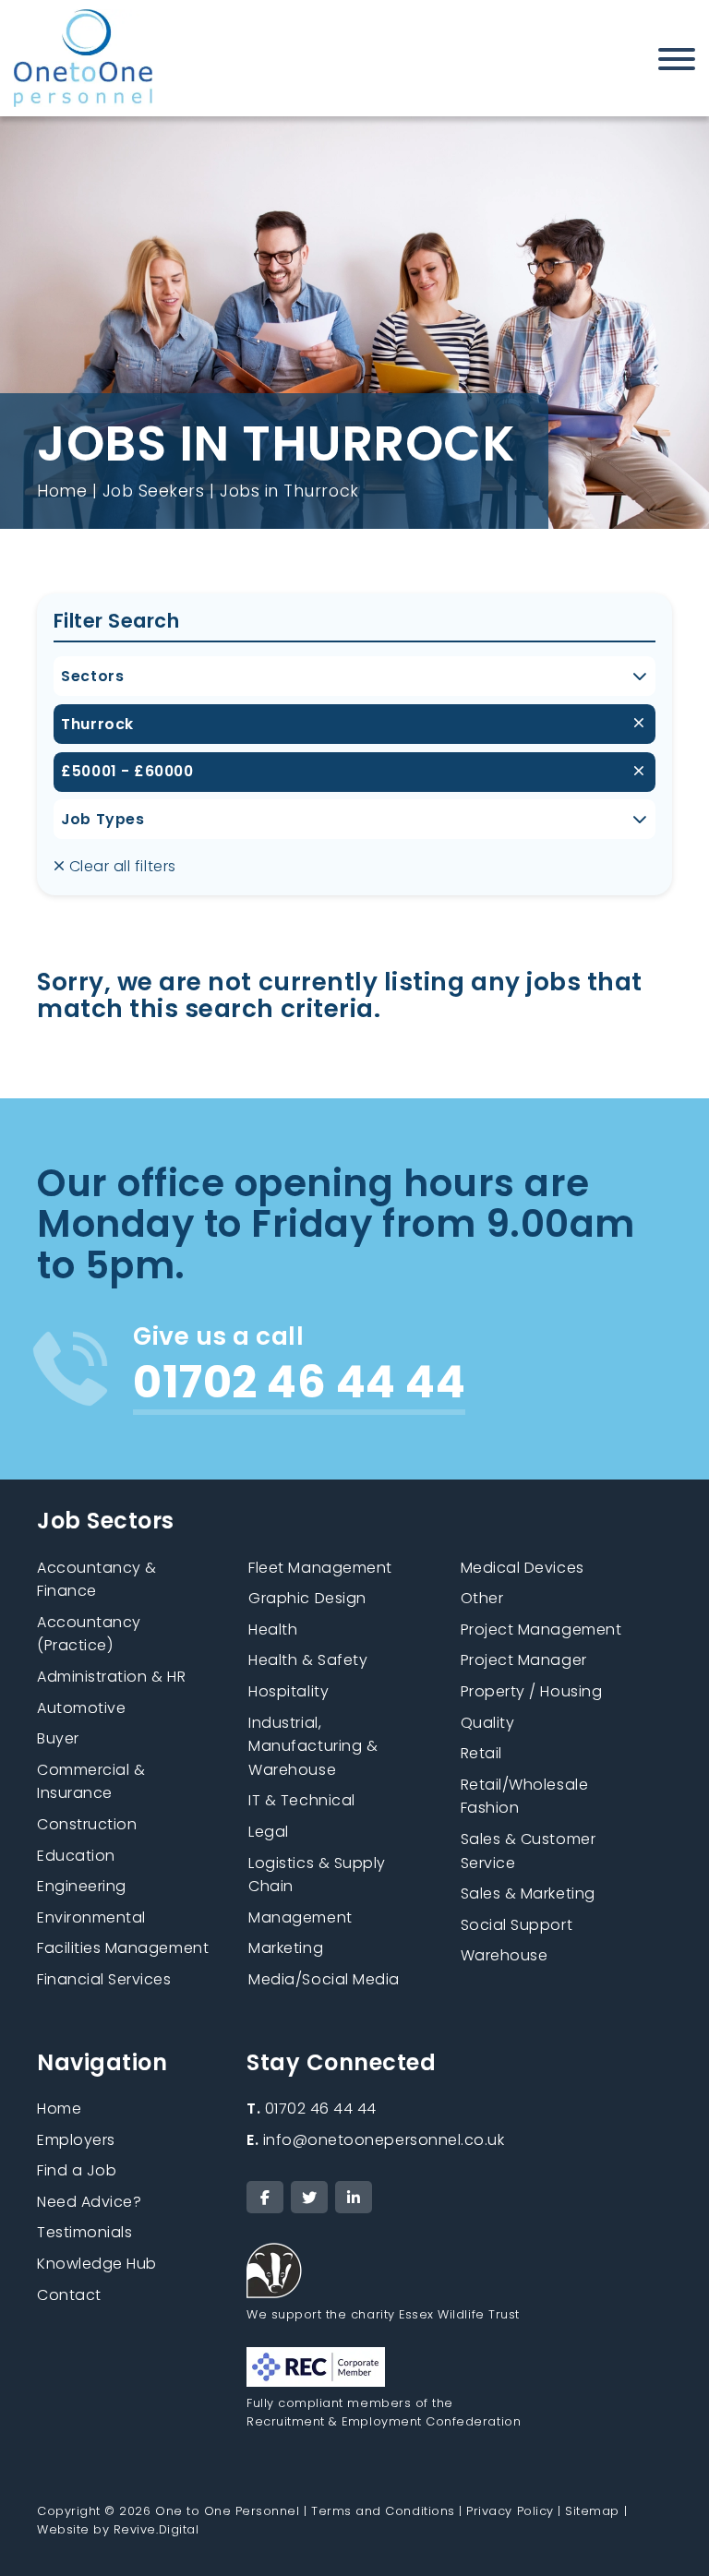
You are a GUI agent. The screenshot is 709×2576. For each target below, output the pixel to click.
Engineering (82, 1886)
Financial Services (104, 1979)
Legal (269, 1832)
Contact (69, 2295)
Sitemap (592, 2511)
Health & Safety (308, 1660)
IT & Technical (301, 1800)
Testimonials (84, 2232)
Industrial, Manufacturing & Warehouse (313, 1746)
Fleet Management (320, 1568)
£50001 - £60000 (127, 771)
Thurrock (97, 724)
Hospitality (288, 1691)
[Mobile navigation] (677, 63)
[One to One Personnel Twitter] (309, 2197)
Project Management (541, 1629)
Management (300, 1917)
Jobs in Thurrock (289, 491)
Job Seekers (154, 491)
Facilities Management (123, 1948)
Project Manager (524, 1660)
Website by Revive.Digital (118, 2529)
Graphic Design (307, 1598)
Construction (87, 1824)
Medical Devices (523, 1568)
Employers (76, 2140)
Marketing (286, 1948)
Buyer (58, 1738)
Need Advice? (89, 2202)
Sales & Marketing (528, 1893)
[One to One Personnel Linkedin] (354, 2197)
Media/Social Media (324, 1979)
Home (62, 491)
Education (76, 1856)
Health (273, 1629)
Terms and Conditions (383, 2511)
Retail (481, 1753)
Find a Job (77, 2170)
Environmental (91, 1917)
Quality (488, 1723)
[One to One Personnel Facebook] (265, 2197)
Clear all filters (120, 866)
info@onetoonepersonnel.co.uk (375, 2140)
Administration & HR (111, 1677)
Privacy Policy (510, 2511)
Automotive (81, 1708)
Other (482, 1598)
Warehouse (505, 1955)
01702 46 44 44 (312, 2109)
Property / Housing (532, 1691)
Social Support (517, 1925)
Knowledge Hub (97, 2264)
